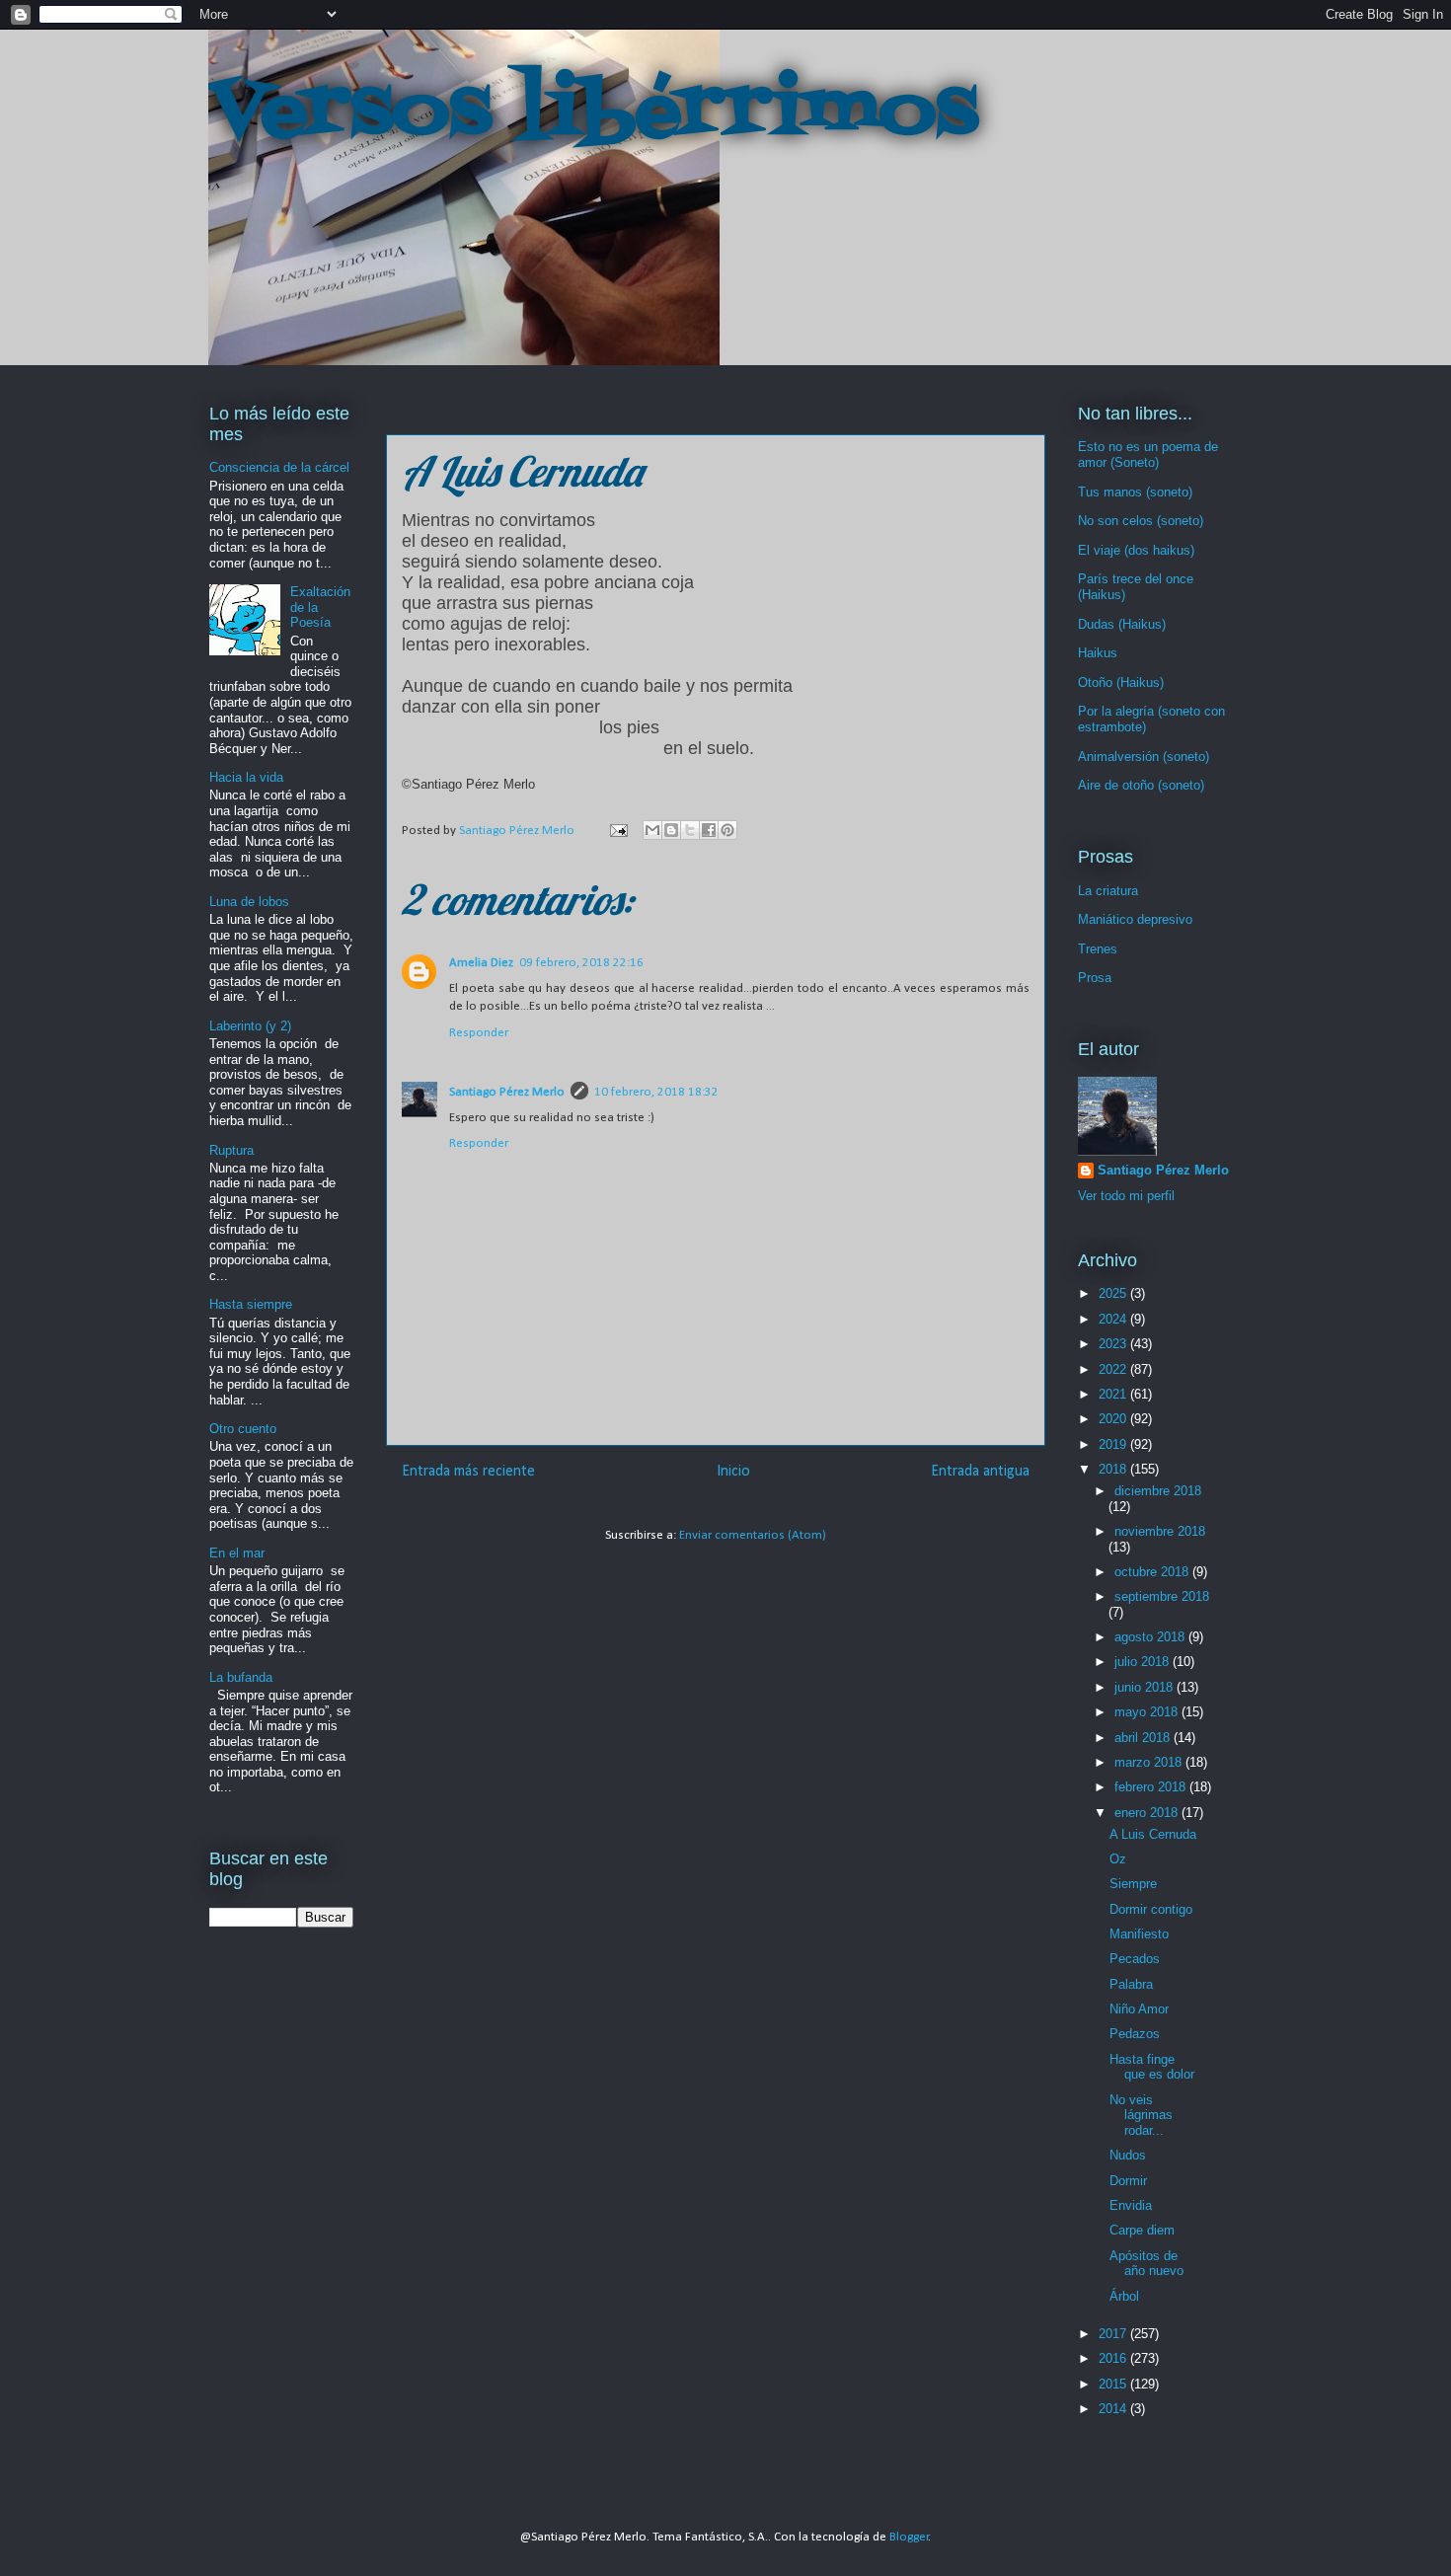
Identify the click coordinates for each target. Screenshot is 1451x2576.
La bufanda (241, 1677)
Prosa (1095, 978)
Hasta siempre (251, 1304)
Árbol (1124, 2296)
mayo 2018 (1148, 1712)
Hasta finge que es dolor (1152, 2067)
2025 (1114, 1293)
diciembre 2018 (1158, 1491)
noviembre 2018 (1160, 1531)
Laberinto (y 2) (250, 1026)
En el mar (237, 1553)
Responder (479, 1033)
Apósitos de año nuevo (1146, 2264)
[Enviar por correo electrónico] (652, 830)
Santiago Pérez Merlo (507, 1092)
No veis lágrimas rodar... (1141, 2115)
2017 (1114, 2334)
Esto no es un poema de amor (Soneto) (1148, 455)
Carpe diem (1142, 2230)
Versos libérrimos (593, 113)
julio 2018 (1144, 1662)
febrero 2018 (1152, 1787)
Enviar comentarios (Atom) (753, 1535)
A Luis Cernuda (1153, 1834)
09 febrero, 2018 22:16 (581, 963)
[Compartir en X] (690, 830)
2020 (1114, 1419)
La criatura (1108, 891)
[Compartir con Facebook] (709, 830)
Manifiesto (1139, 1934)
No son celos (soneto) (1141, 521)
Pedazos (1135, 2034)
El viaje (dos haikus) (1136, 550)
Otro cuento (243, 1429)
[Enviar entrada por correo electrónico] (617, 831)
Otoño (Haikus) (1121, 682)
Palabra (1131, 1984)
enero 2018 (1148, 1813)
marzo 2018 (1150, 1762)
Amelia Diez (481, 963)
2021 (1114, 1394)
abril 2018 (1144, 1738)
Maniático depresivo (1135, 919)
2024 (1114, 1319)
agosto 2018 (1151, 1637)
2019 (1114, 1444)
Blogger (909, 2537)
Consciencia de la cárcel (279, 467)
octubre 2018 (1153, 1572)
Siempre (1133, 1884)
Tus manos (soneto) (1135, 492)
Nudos (1128, 2155)
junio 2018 (1146, 1687)
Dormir (1128, 2181)
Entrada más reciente (468, 1472)
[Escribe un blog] (671, 830)
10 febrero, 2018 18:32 (656, 1092)
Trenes (1098, 949)
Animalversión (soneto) (1144, 757)
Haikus (1098, 653)
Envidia (1131, 2205)
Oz (1118, 1859)
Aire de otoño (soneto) (1141, 785)
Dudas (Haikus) (1122, 624)
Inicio (733, 1472)
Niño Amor (1139, 2009)
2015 (1114, 2384)
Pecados (1135, 1959)
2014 (1114, 2409)
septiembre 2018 (1162, 1596)
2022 (1114, 1369)
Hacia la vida (246, 777)
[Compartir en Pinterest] (727, 830)
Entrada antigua (980, 1472)
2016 (1114, 2358)
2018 (1114, 1469)
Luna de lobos (249, 902)
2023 (1114, 1344)
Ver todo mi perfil (1126, 1196)
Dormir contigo (1151, 1909)
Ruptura (231, 1150)
